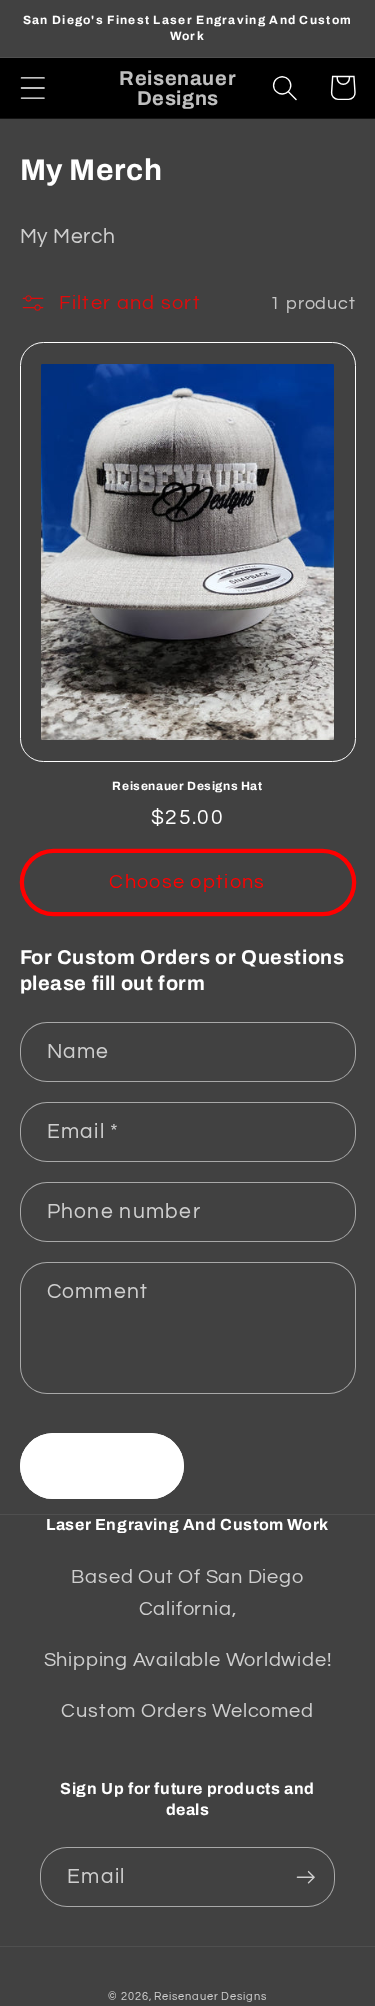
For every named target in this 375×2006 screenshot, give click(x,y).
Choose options (187, 882)
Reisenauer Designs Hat (187, 786)
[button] (32, 87)
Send (101, 1466)
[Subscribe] (305, 1877)
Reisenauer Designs (210, 1996)
